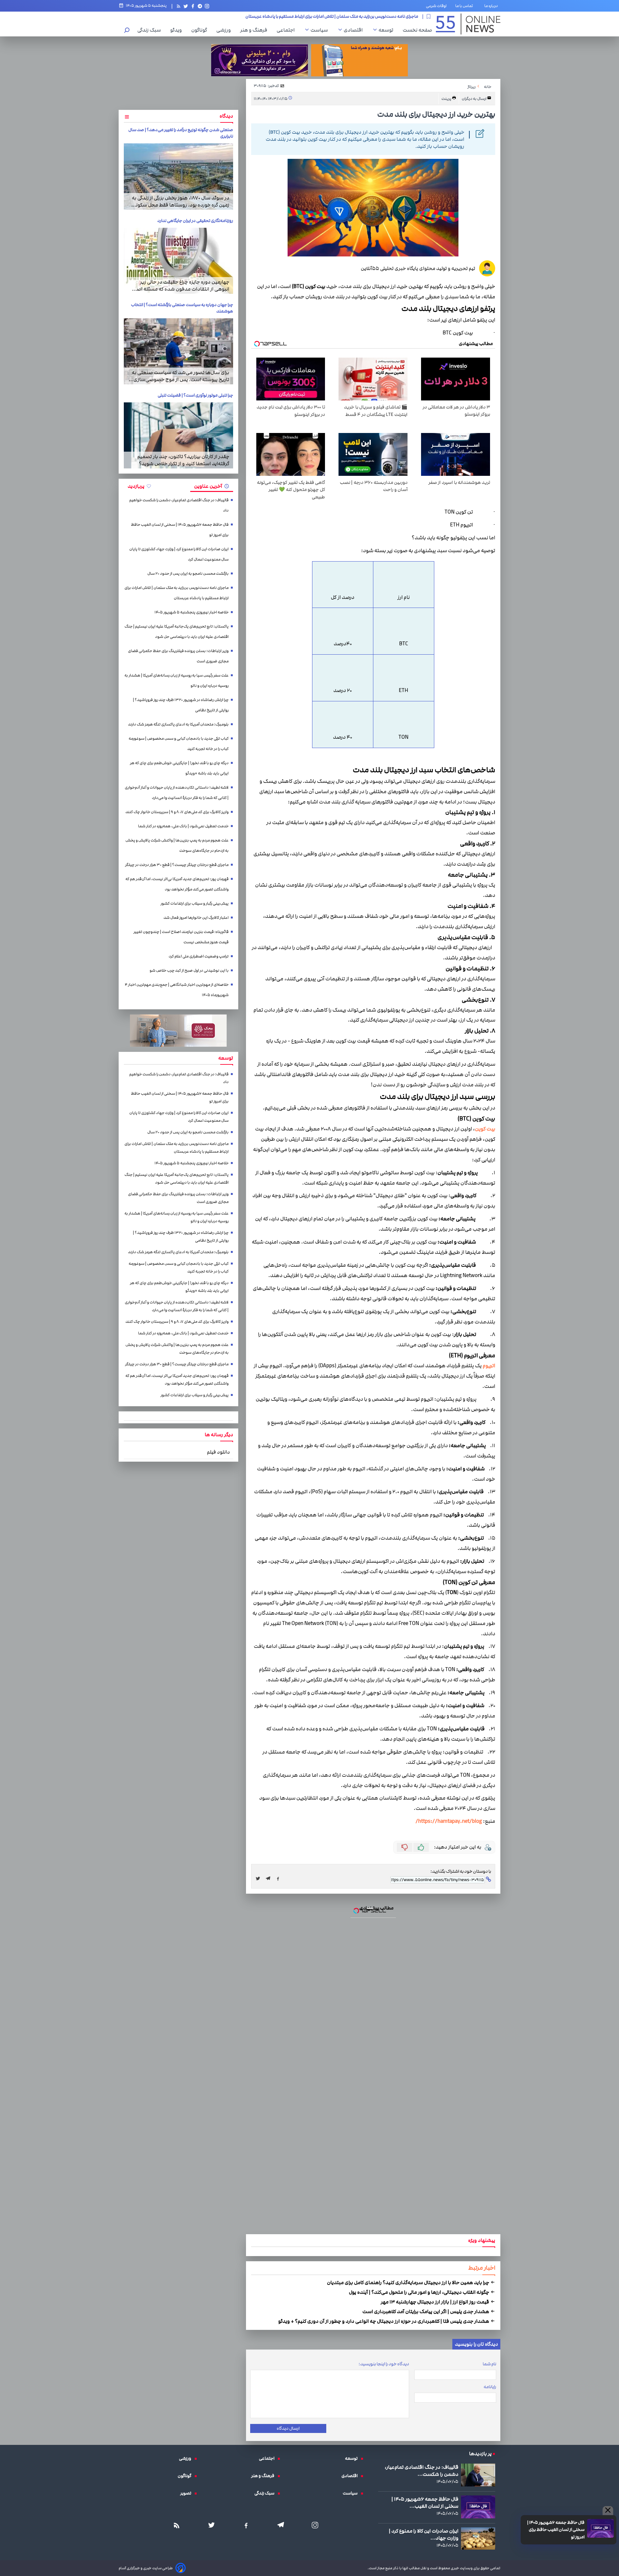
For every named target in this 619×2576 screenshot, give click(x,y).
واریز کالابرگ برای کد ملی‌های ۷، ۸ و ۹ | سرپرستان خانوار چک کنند (309, 1230)
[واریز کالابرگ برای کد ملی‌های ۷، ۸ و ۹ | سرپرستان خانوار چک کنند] (309, 1294)
